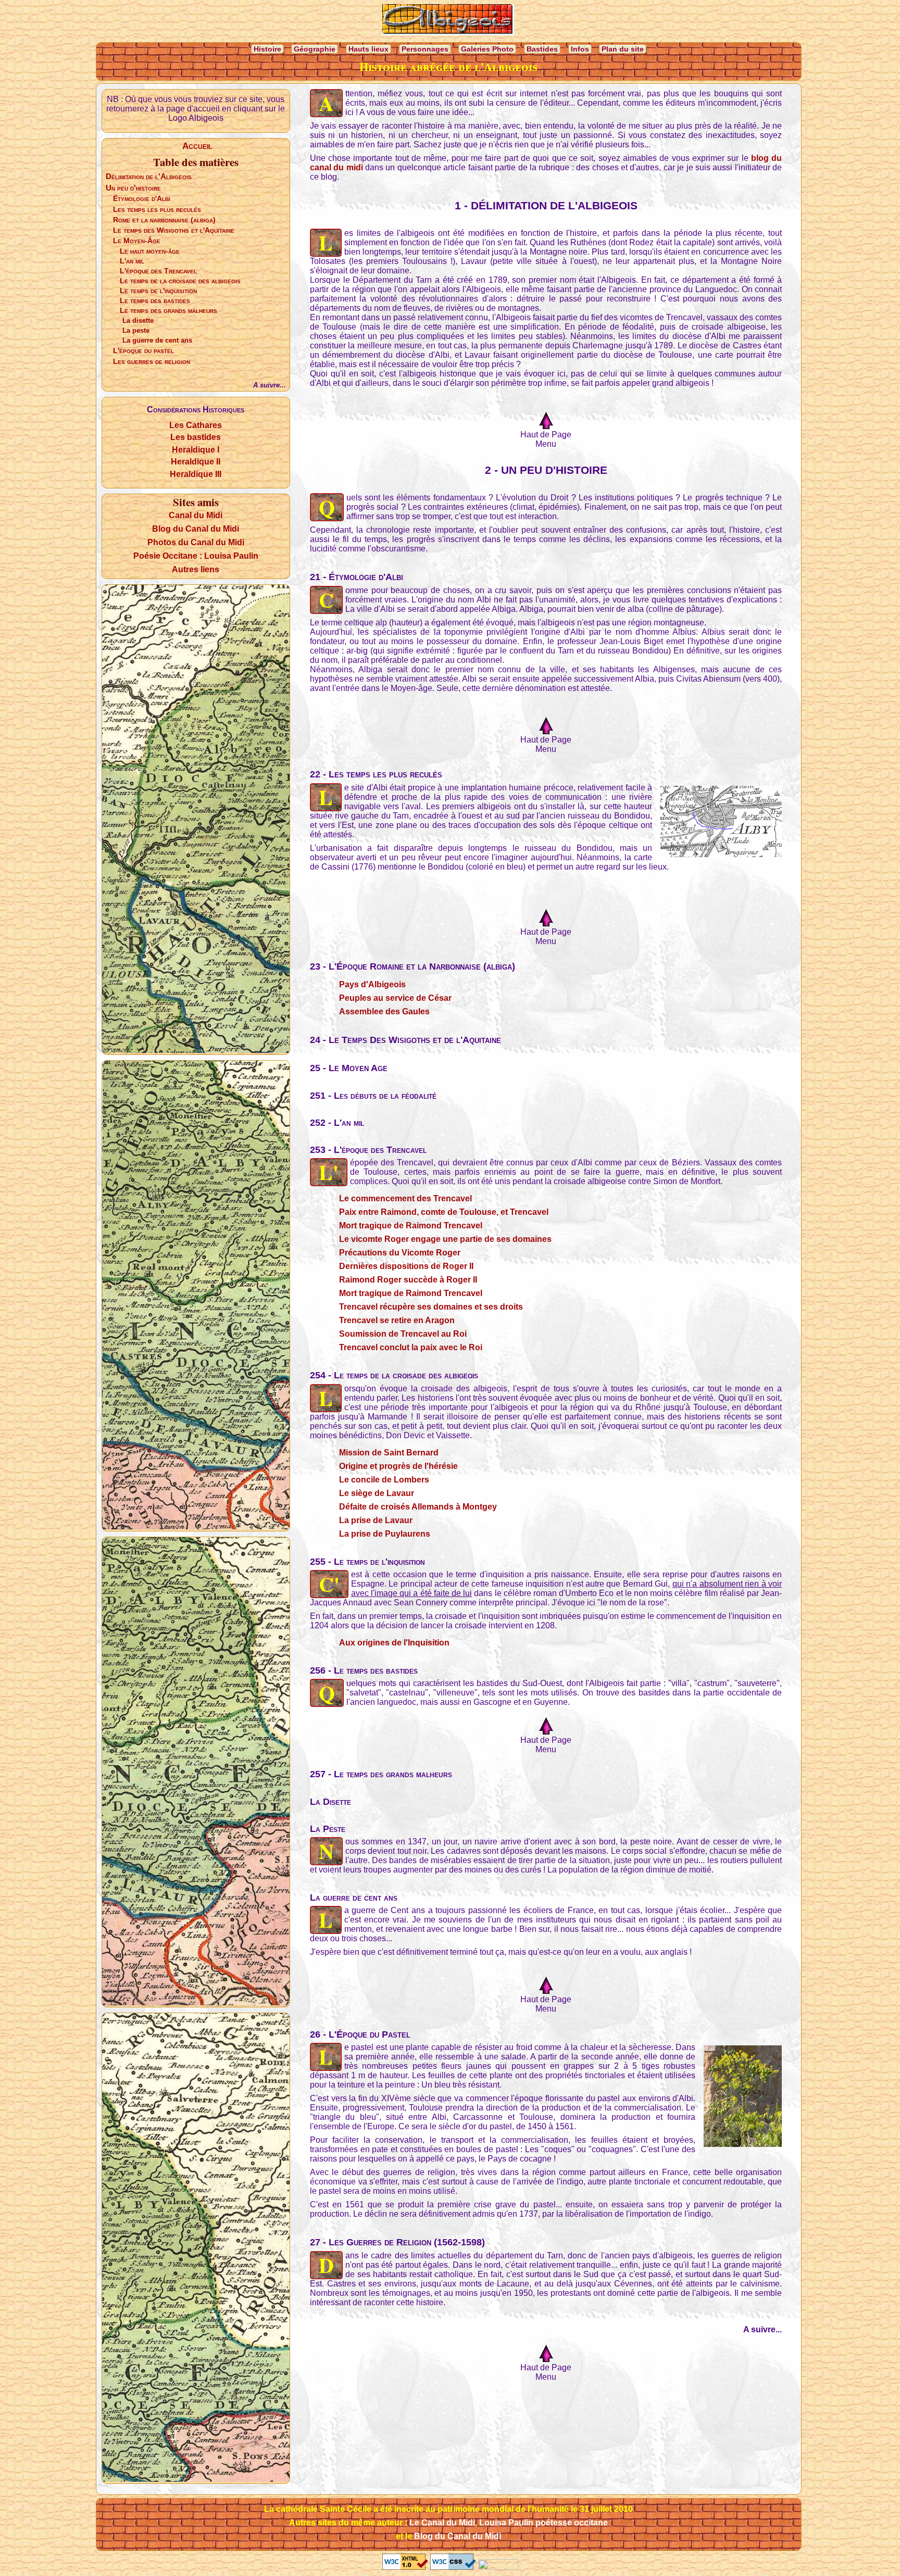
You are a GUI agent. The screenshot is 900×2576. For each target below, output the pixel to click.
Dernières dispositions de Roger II (406, 1266)
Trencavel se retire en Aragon (397, 1320)
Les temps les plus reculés (157, 209)
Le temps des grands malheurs (168, 311)
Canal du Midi (196, 515)
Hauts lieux (368, 49)
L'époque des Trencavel (158, 271)
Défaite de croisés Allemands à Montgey (418, 1507)
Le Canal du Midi (442, 2523)
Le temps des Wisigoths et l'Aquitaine (174, 230)
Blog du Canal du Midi (196, 529)
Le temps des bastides (155, 301)
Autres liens (196, 569)
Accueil (197, 146)
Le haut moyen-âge (150, 251)
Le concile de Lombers (384, 1480)
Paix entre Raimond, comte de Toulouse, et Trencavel (444, 1212)
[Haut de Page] (546, 421)
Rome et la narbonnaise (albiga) (164, 220)
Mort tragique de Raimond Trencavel (411, 1226)
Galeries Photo (487, 49)
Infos (580, 49)
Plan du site (623, 49)
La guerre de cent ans (157, 340)
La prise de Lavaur (376, 1520)
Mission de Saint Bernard (389, 1453)
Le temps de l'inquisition (158, 291)
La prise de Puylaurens (385, 1534)
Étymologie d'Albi (142, 198)
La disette (138, 321)
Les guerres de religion (152, 361)
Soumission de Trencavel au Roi (403, 1334)
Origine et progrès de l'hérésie (398, 1466)
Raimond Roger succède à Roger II (408, 1280)
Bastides (542, 49)
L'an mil (132, 261)
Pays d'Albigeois (372, 984)
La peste (136, 330)
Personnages (425, 49)
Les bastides (196, 437)
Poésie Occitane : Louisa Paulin (196, 556)
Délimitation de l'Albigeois (149, 176)
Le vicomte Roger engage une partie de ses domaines (445, 1239)
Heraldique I (196, 450)
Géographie (315, 49)
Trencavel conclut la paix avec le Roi (411, 1347)
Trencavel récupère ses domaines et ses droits (431, 1307)
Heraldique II (196, 462)
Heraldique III (196, 474)
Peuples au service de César (395, 998)
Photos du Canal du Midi (196, 542)
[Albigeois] (448, 20)
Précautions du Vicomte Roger (400, 1253)
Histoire (267, 49)
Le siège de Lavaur (377, 1493)
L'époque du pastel (143, 350)
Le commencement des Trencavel (405, 1198)
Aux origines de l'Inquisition (394, 1643)
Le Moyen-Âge (137, 241)
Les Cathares (196, 425)
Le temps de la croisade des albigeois (180, 281)
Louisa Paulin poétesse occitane (543, 2523)
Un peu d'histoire (133, 188)
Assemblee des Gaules (384, 1011)
